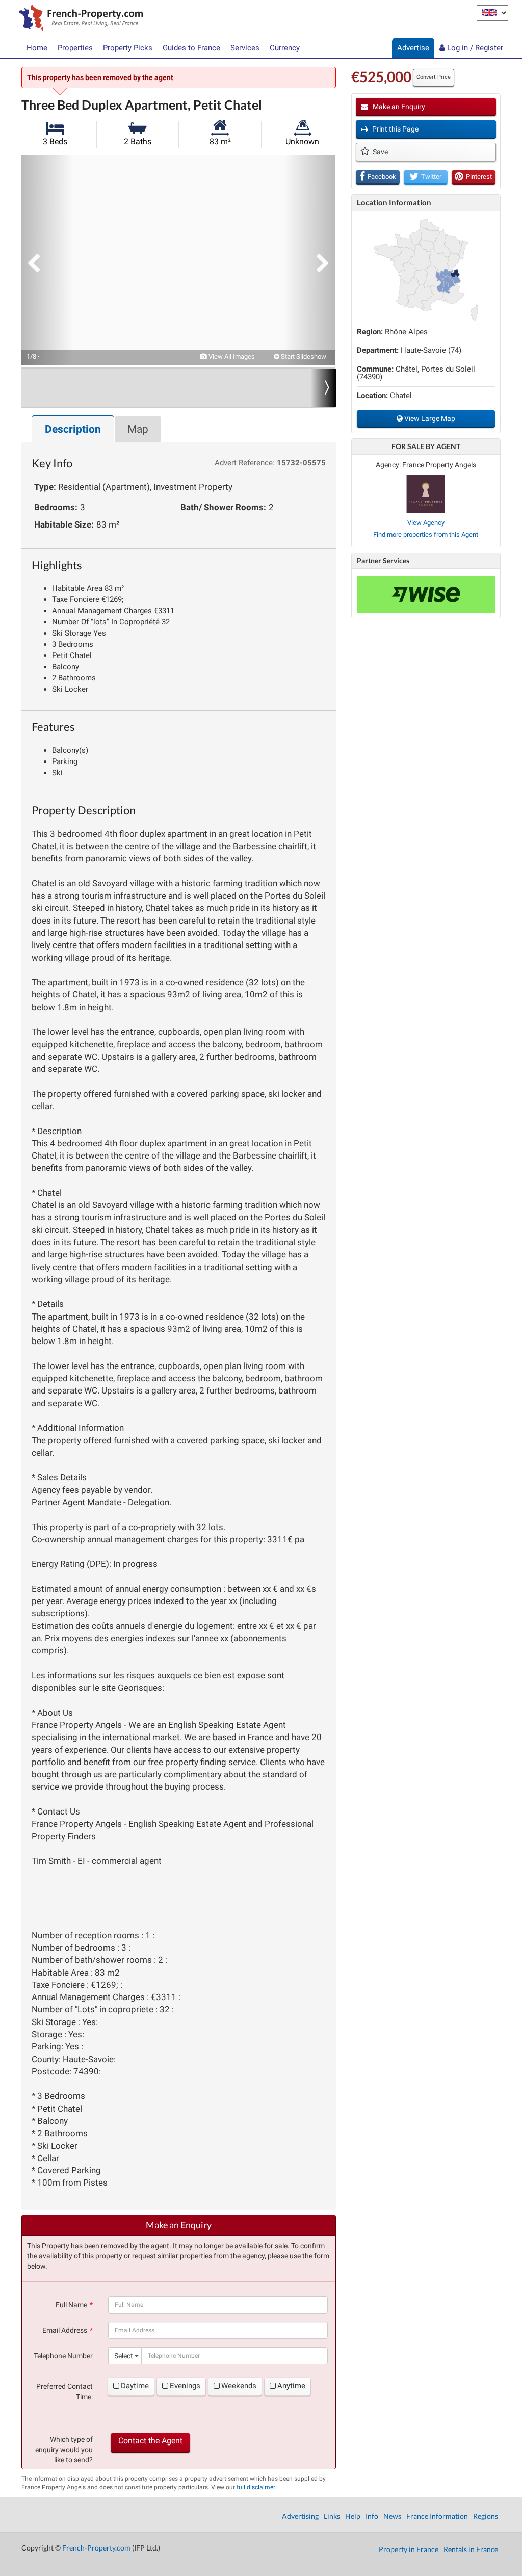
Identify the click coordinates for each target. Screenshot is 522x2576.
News (392, 2516)
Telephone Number (63, 2356)
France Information (437, 2516)
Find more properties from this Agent (426, 534)
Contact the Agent (150, 2441)
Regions (486, 2516)
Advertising (300, 2516)
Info (372, 2516)
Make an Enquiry (398, 107)
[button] (47, 260)
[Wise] (426, 595)
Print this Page (395, 129)
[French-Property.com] (78, 19)
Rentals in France (471, 2549)
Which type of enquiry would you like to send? (64, 2450)
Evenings (185, 2386)
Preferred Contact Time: (64, 2391)
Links (332, 2516)
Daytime (135, 2386)
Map (138, 429)
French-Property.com (96, 2548)
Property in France (409, 2549)
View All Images (231, 357)
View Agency (426, 523)
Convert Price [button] (434, 77)
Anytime (291, 2386)
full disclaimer (256, 2487)
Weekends (239, 2386)
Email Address (65, 2330)
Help (353, 2516)
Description (73, 429)
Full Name (71, 2305)
